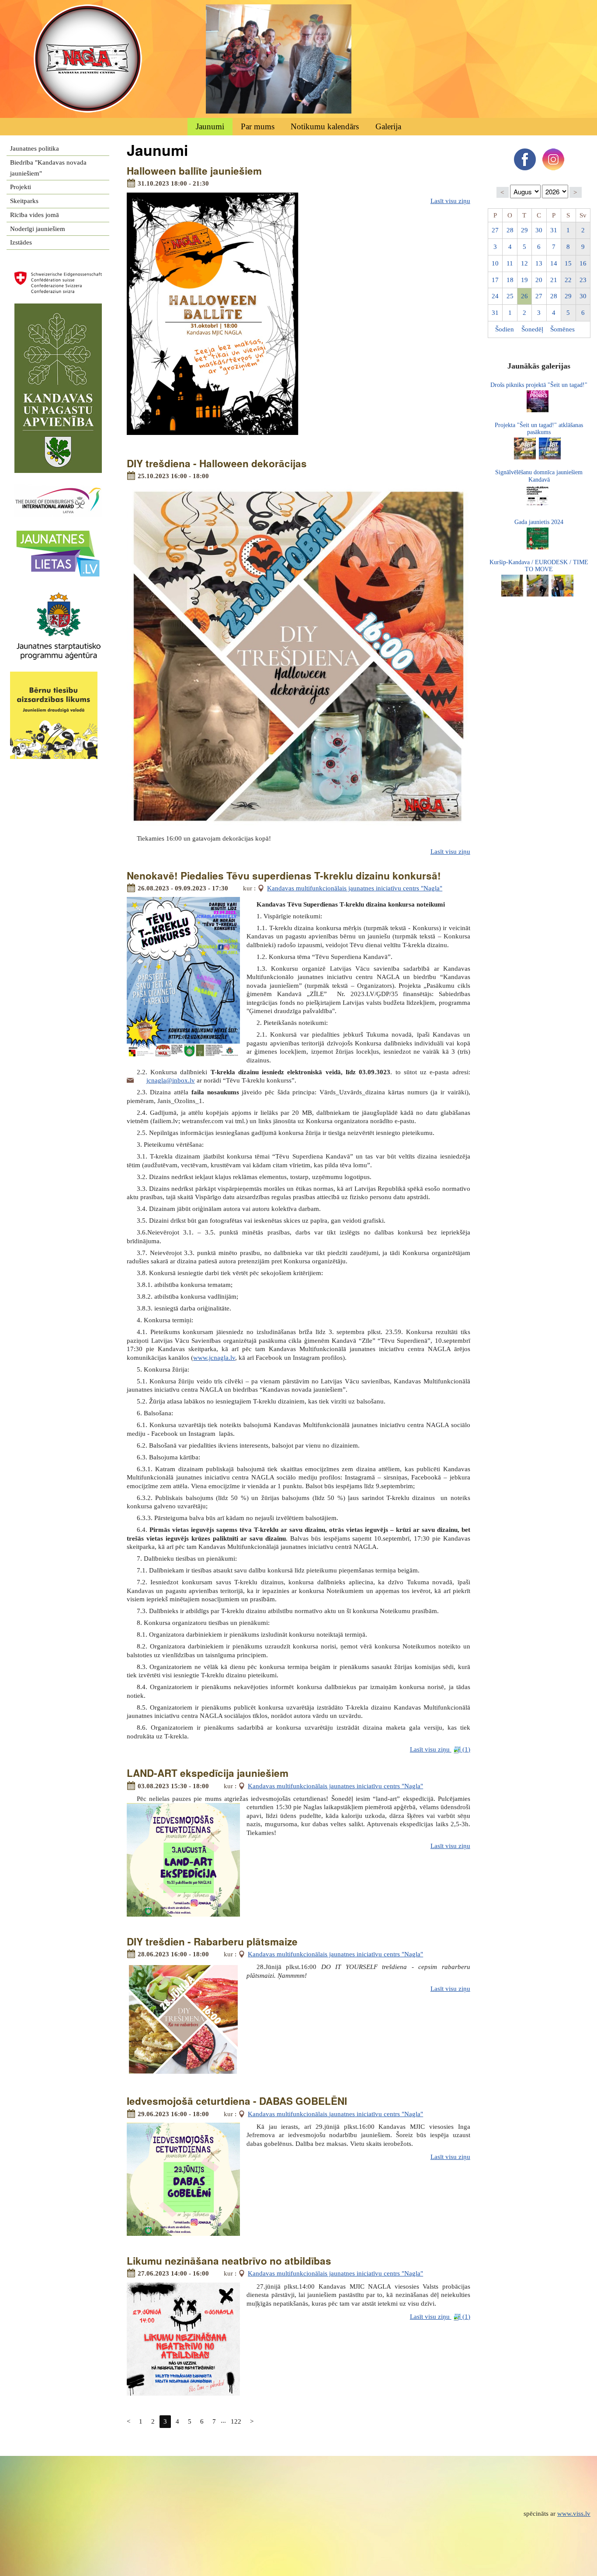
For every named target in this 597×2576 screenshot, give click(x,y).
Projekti (21, 187)
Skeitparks (24, 201)
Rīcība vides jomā (35, 215)
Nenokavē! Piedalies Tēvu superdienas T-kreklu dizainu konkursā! (284, 876)
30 (539, 230)
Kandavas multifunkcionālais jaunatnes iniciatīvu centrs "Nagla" (355, 888)
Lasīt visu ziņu (450, 201)
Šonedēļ (532, 329)
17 (495, 280)
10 (495, 263)
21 (554, 280)
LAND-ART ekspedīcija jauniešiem (208, 1773)
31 (554, 230)
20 (539, 280)
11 (510, 263)
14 (554, 263)
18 (510, 280)
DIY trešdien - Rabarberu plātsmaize (212, 1941)
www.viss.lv (574, 2514)
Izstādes (21, 242)
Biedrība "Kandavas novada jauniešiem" (48, 168)
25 (510, 296)
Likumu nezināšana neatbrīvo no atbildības (229, 2261)
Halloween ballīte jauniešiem (194, 171)
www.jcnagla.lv (214, 1358)
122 (236, 2421)
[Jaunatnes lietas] (58, 533)
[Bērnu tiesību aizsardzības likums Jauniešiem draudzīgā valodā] (58, 677)
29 (524, 230)
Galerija (388, 126)
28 (510, 230)
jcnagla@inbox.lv (171, 1080)
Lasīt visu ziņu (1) (440, 1749)
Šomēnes (562, 329)
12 (524, 263)
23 (583, 280)
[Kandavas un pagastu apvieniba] (58, 309)
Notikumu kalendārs (325, 126)
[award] (58, 489)
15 (568, 263)
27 (495, 230)
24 (495, 296)
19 (524, 280)
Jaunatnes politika (35, 148)
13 (539, 263)
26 (524, 296)
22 (568, 280)
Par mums (258, 126)
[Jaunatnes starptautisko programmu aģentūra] (58, 596)
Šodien (505, 329)
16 (583, 263)
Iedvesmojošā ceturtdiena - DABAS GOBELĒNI (237, 2101)
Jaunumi (210, 126)
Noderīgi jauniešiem (38, 229)
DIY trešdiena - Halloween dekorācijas (217, 463)
